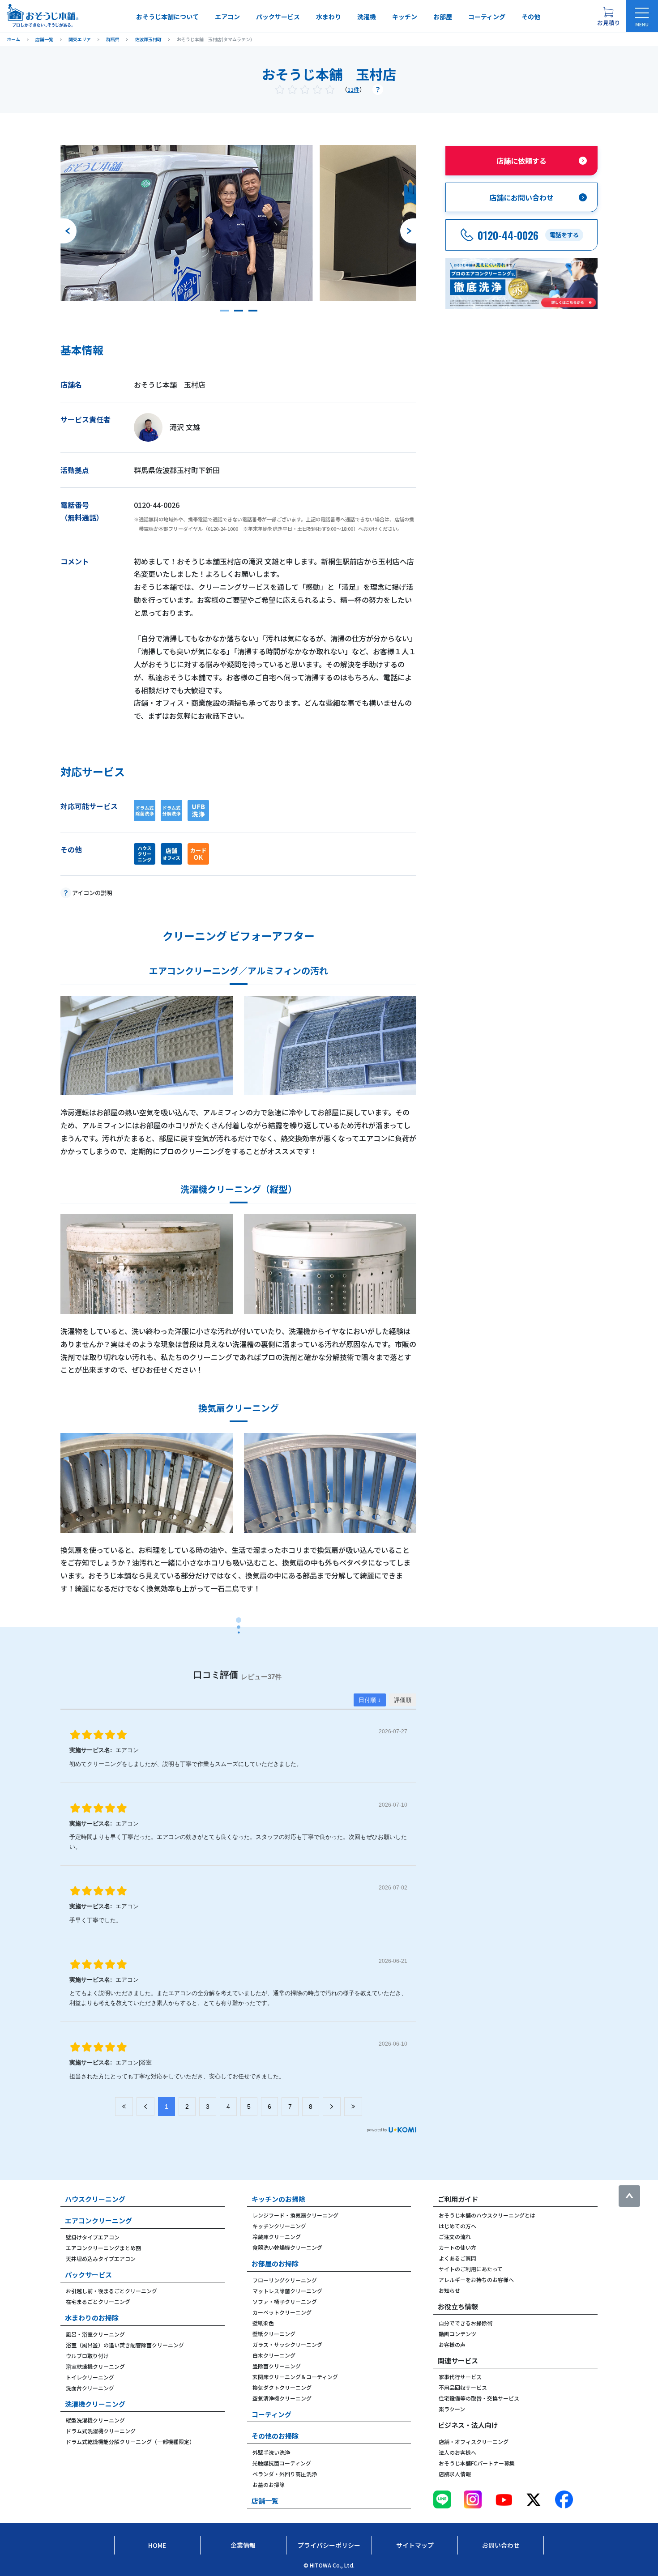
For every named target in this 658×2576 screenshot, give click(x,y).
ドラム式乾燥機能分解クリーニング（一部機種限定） (130, 2442)
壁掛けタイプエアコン (93, 2237)
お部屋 (443, 17)
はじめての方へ (457, 2226)
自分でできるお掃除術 (466, 2323)
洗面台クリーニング (90, 2388)
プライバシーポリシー (329, 2545)
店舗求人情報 (455, 2474)
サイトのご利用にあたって (471, 2269)
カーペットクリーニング (282, 2312)
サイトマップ (415, 2545)
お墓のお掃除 (269, 2484)
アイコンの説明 (92, 893)
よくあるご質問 (457, 2258)
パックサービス (278, 17)
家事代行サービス (460, 2377)
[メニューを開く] (642, 16)
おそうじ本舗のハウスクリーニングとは (487, 2215)
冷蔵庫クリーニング (277, 2237)
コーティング (487, 17)
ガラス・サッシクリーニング (287, 2344)
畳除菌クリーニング (277, 2366)
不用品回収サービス (463, 2387)
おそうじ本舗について (167, 17)
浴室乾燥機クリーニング (95, 2366)
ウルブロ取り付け (87, 2356)
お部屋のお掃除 (275, 2263)
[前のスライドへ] (68, 231)
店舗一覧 (265, 2501)
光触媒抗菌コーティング (282, 2463)
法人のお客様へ (457, 2452)
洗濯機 (367, 17)
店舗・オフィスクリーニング (474, 2442)
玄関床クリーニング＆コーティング (295, 2377)
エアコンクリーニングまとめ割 (103, 2248)
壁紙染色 (263, 2323)
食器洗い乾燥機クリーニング (287, 2247)
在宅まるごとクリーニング (98, 2301)
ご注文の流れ (455, 2237)
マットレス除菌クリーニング (287, 2291)
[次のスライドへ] (408, 231)
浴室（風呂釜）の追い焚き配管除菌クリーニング (125, 2345)
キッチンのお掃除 (278, 2199)
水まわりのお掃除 (92, 2318)
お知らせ (449, 2290)
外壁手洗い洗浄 (271, 2452)
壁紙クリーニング (274, 2334)
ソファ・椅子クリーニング (285, 2301)
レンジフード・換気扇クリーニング (295, 2215)
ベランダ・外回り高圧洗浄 (285, 2474)
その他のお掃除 (275, 2436)
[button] (224, 311)
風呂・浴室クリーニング (95, 2334)
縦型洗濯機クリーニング (95, 2420)
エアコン (227, 17)
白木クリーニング (274, 2355)
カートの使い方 (457, 2247)
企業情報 (243, 2545)
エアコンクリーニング (98, 2220)
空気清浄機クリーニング (282, 2398)
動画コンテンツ (457, 2334)
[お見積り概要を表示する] (608, 16)
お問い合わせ (501, 2545)
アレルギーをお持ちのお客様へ (476, 2280)
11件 (353, 89)
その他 (531, 17)
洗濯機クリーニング (95, 2404)
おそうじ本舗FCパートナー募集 (477, 2463)
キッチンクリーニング (279, 2226)
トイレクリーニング (90, 2377)
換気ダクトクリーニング (282, 2387)
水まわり (329, 17)
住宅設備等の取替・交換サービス (479, 2398)
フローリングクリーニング (285, 2280)
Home (157, 2545)
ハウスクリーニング (95, 2199)
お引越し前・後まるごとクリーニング (111, 2291)
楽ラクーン (452, 2409)
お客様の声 (452, 2344)
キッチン (405, 17)
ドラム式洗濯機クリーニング (101, 2431)
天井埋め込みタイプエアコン (101, 2258)
